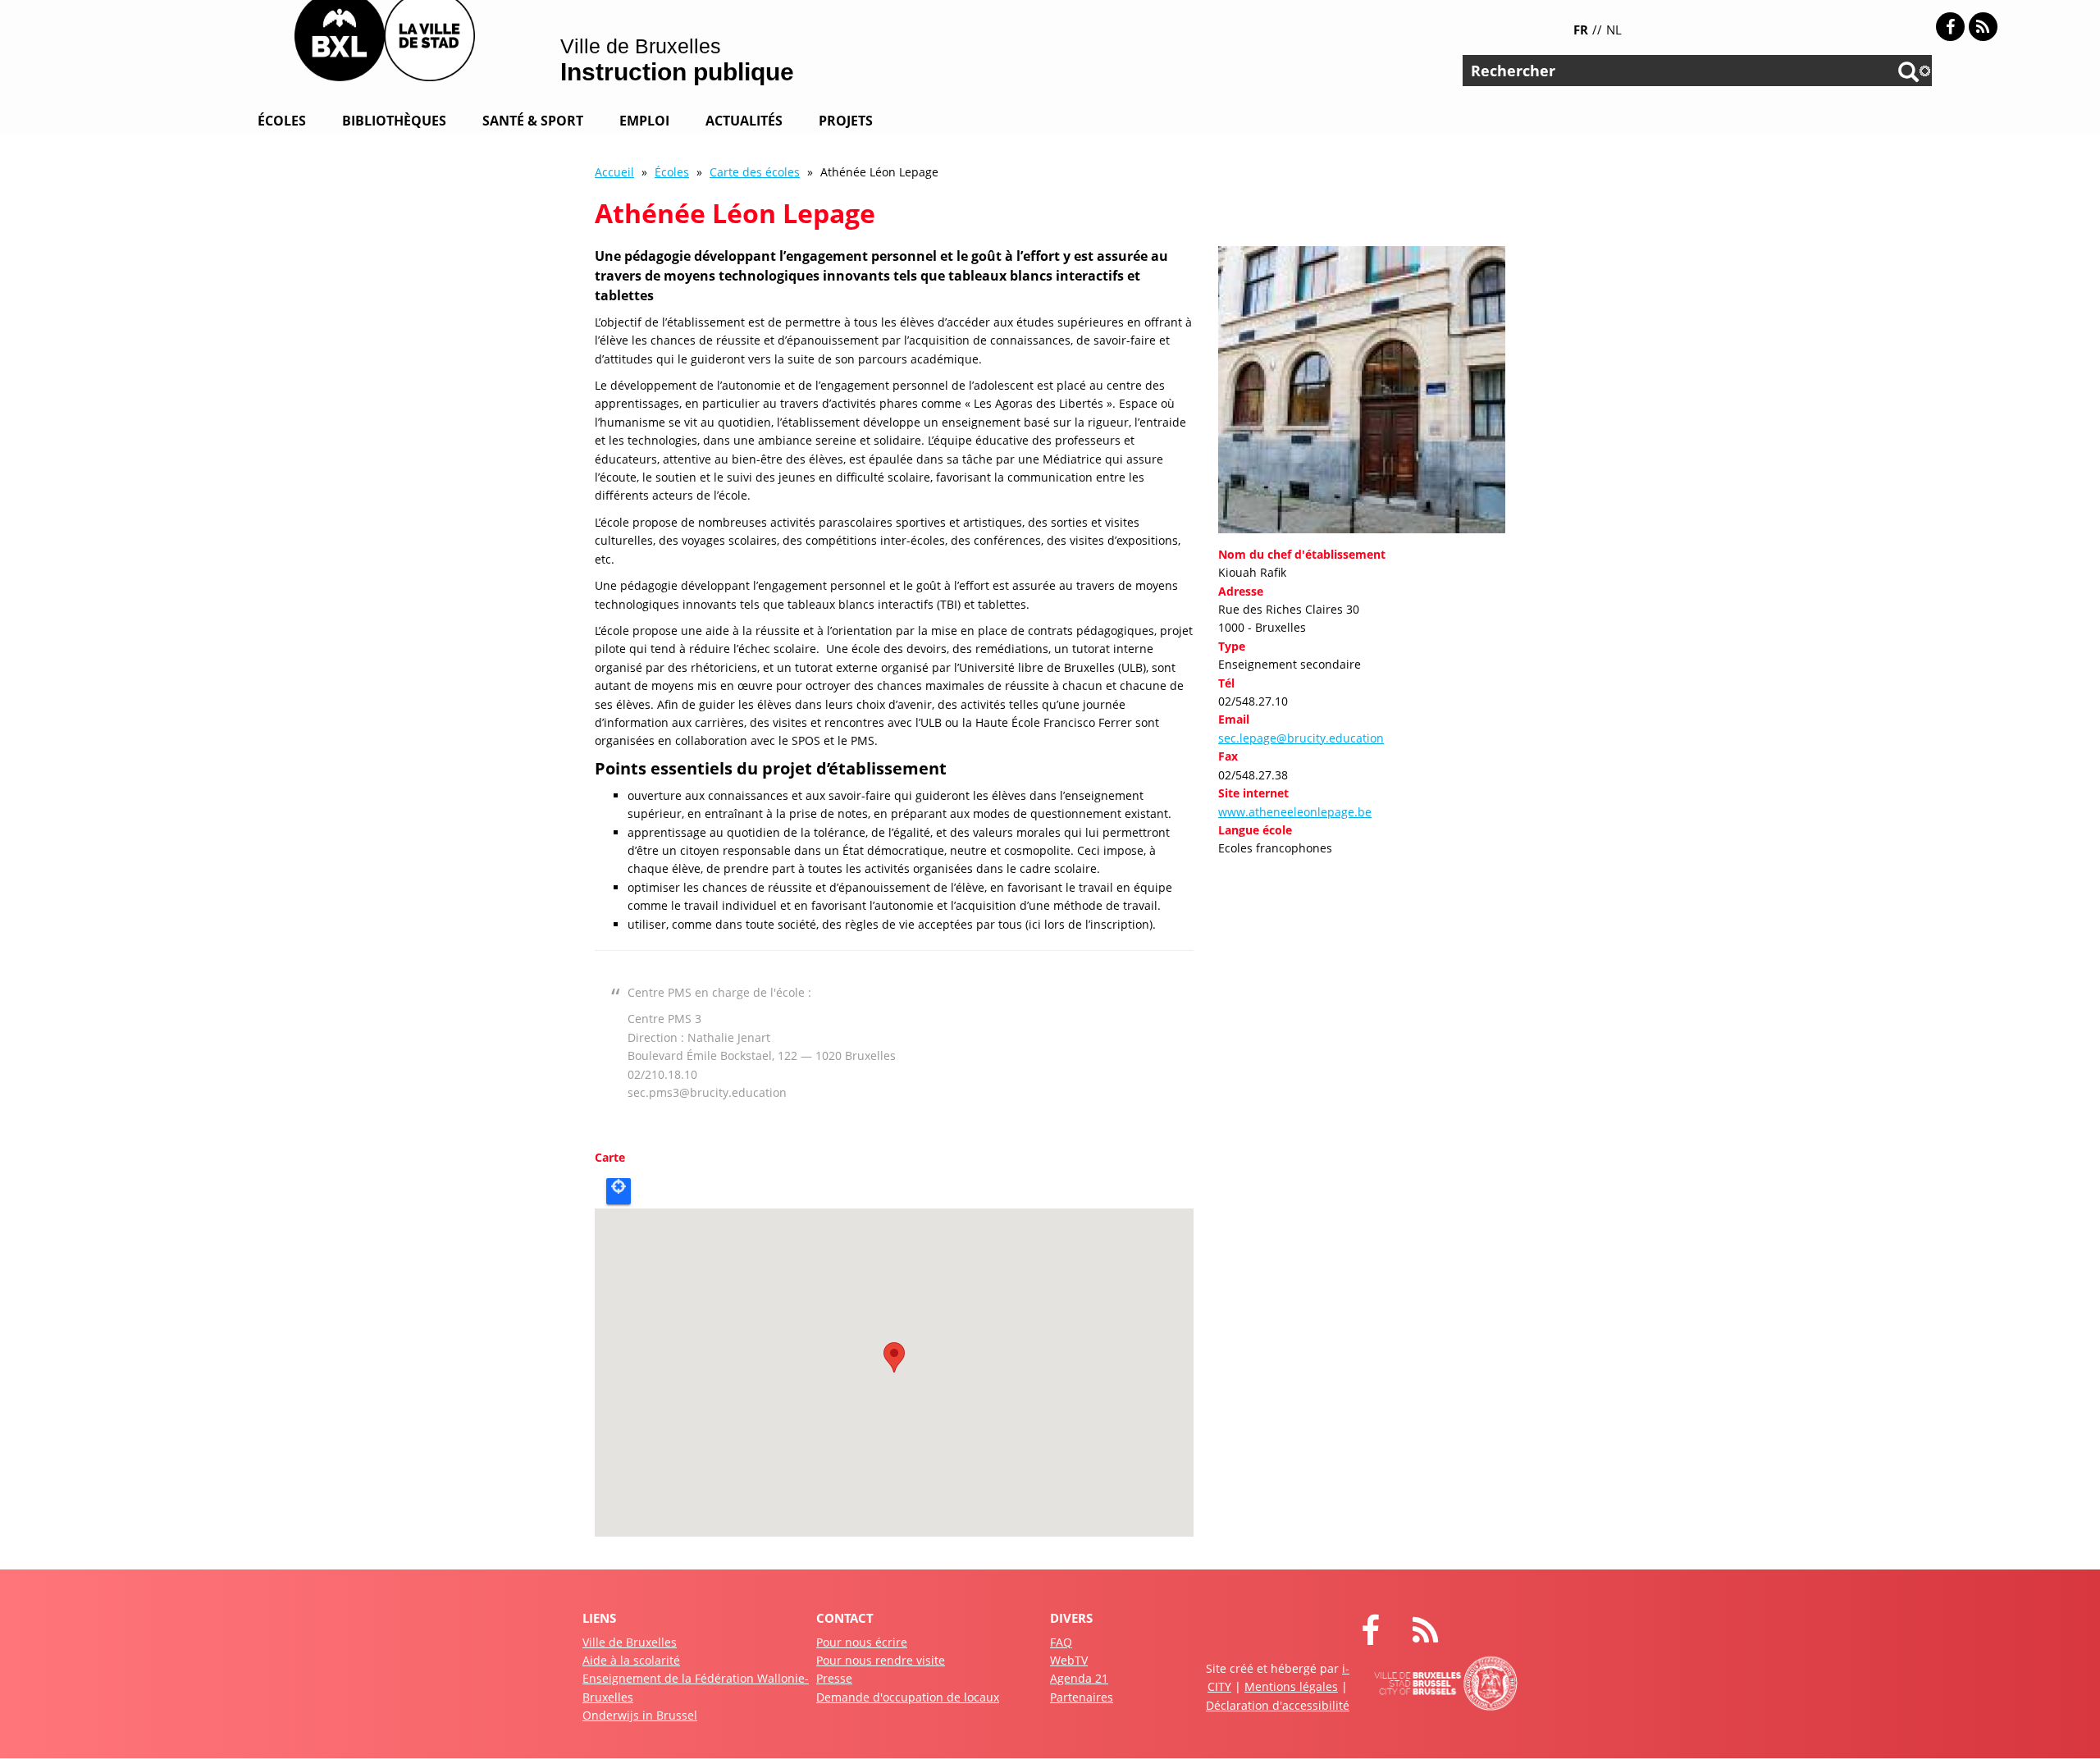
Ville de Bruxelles (630, 1642)
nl (1614, 30)
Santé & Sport (533, 121)
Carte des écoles (755, 172)
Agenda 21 (1079, 1678)
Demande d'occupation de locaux (908, 1697)
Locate (619, 1191)
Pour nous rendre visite (881, 1660)
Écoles (282, 121)
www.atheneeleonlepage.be (1295, 812)
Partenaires (1082, 1697)
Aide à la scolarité (631, 1660)
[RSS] (1983, 27)
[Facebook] (1950, 27)
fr (1581, 30)
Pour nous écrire (862, 1642)
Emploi (644, 121)
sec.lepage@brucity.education (1301, 738)
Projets (846, 121)
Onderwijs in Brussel (640, 1715)
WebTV (1069, 1660)
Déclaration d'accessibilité (1278, 1705)
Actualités (744, 121)
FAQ (1061, 1642)
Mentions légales (1291, 1686)
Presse (834, 1678)
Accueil (614, 172)
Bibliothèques (394, 121)
